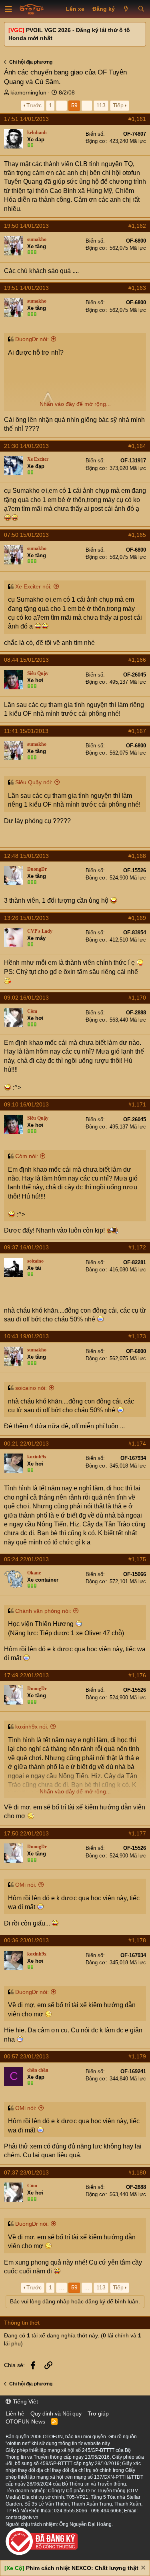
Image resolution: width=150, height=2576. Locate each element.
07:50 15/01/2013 (26, 535)
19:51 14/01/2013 (26, 288)
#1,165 (137, 535)
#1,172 (137, 1247)
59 (74, 105)
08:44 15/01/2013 (26, 660)
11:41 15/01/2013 (26, 731)
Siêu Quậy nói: (34, 782)
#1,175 (137, 1559)
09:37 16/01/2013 (26, 1247)
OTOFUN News (25, 2421)
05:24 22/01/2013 (26, 1559)
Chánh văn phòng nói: (43, 1611)
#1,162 (137, 226)
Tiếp (118, 105)
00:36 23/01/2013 (26, 1940)
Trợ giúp (98, 2413)
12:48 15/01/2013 (26, 856)
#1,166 (137, 660)
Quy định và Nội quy (56, 2413)
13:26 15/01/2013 (26, 918)
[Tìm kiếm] (141, 9)
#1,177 (137, 1833)
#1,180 (137, 2172)
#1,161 (137, 119)
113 (101, 105)
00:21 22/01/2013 (26, 1444)
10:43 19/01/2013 (26, 1336)
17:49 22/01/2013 (26, 1675)
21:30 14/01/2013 (26, 446)
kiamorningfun (28, 92)
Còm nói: (27, 1156)
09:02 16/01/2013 (26, 998)
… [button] (62, 105)
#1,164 (137, 446)
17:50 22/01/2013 (26, 1833)
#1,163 (137, 288)
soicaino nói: (31, 1388)
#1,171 (137, 1104)
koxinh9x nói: (32, 1727)
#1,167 (137, 731)
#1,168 (137, 856)
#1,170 (137, 998)
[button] (8, 9)
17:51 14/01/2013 (26, 119)
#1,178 (137, 1940)
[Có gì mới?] (126, 9)
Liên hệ (15, 2413)
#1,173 (137, 1336)
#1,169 (137, 918)
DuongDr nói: (32, 339)
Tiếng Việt (25, 2401)
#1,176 (137, 1675)
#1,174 (137, 1444)
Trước (34, 105)
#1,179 (137, 2056)
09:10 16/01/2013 (26, 1104)
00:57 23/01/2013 (26, 2056)
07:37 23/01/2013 (26, 2172)
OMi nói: (26, 1885)
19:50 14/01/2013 (26, 226)
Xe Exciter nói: (33, 586)
